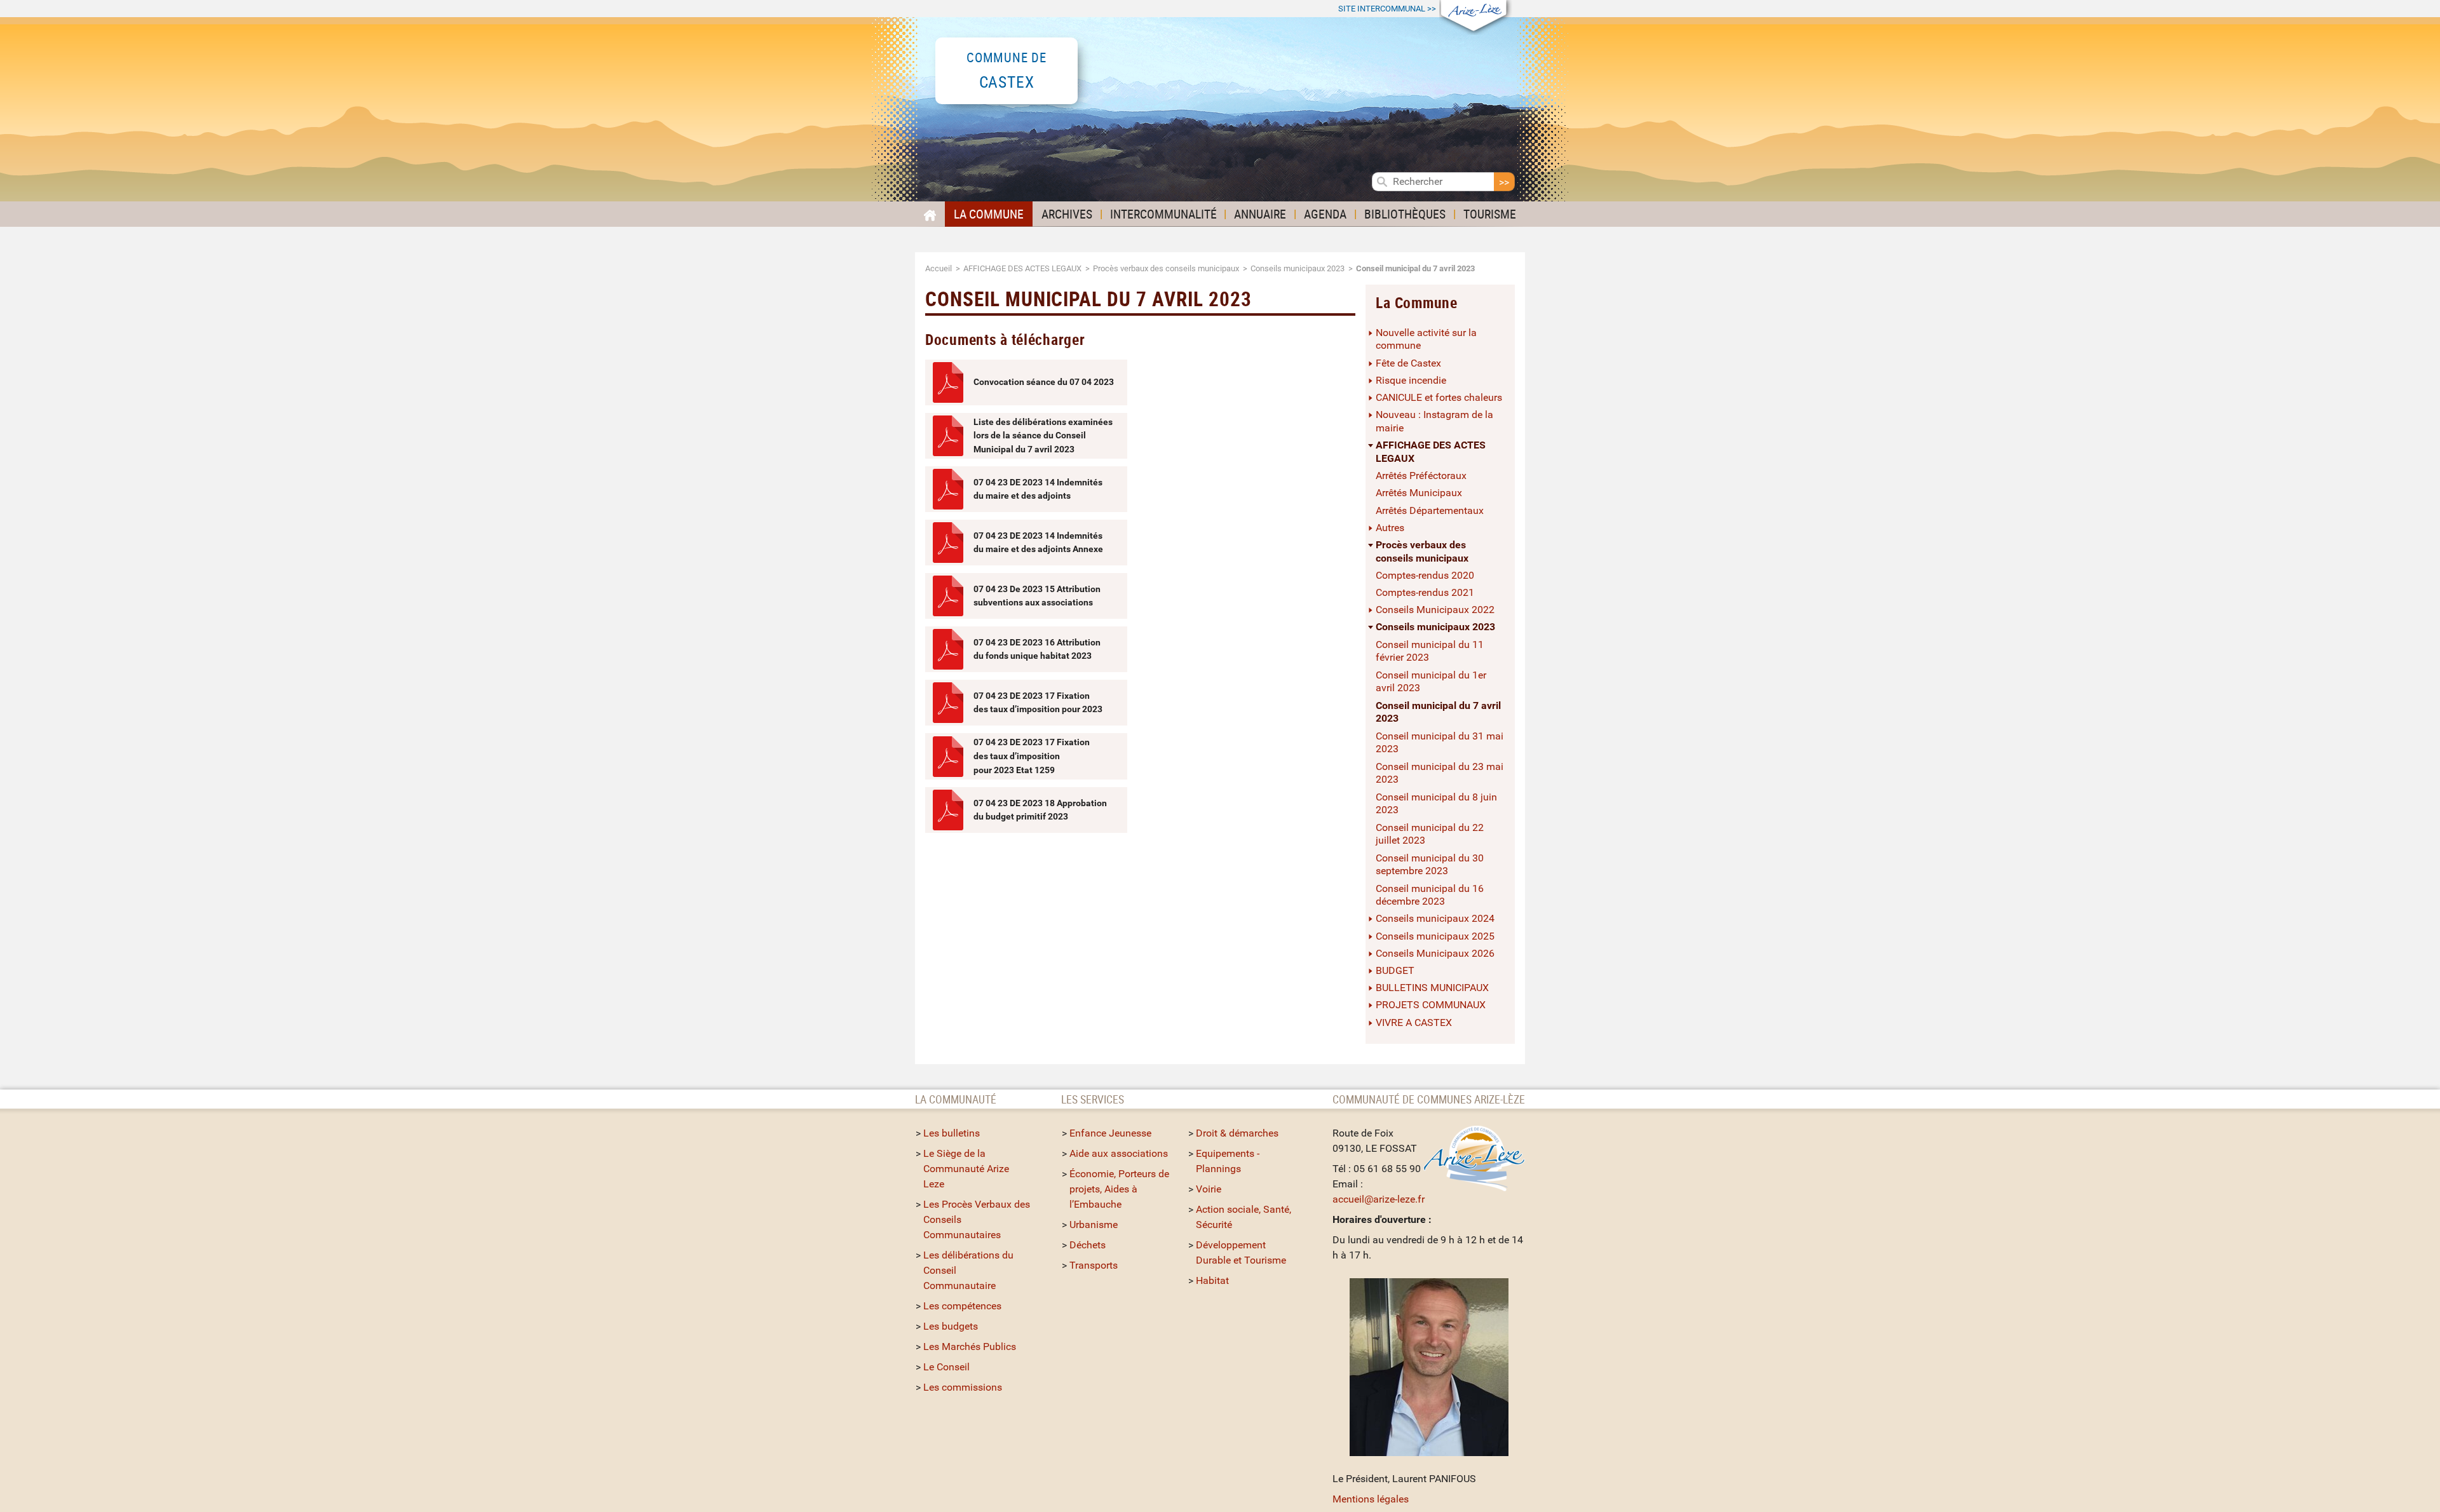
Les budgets (951, 1326)
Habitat (1212, 1280)
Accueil (939, 268)
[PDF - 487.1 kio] (948, 703)
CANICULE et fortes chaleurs (1439, 397)
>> (1387, 9)
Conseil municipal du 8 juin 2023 (1436, 804)
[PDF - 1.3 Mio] (948, 757)
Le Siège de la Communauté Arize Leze (966, 1169)
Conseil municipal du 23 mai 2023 (1440, 773)
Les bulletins (952, 1133)
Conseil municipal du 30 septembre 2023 (1430, 865)
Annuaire (1260, 214)
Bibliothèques (1405, 214)
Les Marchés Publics (970, 1347)
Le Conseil (946, 1367)
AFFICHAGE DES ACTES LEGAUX (1022, 268)
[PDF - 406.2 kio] (948, 810)
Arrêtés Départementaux (1430, 510)
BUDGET (1395, 970)
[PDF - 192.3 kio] (948, 382)
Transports (1094, 1265)
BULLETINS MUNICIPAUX (1432, 988)
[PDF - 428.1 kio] (948, 649)
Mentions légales (1371, 1499)
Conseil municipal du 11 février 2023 (1430, 651)
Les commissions (963, 1387)
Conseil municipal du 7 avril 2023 (1438, 712)
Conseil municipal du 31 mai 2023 (1440, 743)
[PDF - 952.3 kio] (948, 489)
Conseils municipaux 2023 (1298, 268)
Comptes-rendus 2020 (1425, 575)
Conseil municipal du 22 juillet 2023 (1430, 834)
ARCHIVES (1067, 214)
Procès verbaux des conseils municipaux (1166, 268)
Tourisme (1490, 214)
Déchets (1088, 1245)
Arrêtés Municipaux (1419, 493)
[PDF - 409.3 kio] (948, 436)
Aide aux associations (1119, 1153)
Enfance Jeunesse (1110, 1133)
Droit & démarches (1237, 1133)
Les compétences (962, 1306)
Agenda (1325, 214)
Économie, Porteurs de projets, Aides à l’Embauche (1119, 1189)
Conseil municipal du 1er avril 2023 (1431, 682)
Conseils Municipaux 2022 (1435, 610)
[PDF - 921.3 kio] (948, 596)
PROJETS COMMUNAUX (1431, 1005)
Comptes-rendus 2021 (1425, 592)
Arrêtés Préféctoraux (1421, 476)
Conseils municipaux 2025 (1435, 936)
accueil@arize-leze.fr (1379, 1199)
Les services (1093, 1099)
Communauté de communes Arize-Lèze (1429, 1099)
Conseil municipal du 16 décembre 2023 (1430, 895)
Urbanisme (1094, 1225)
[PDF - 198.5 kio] (948, 543)
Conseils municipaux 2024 (1435, 918)
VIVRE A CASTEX (1414, 1023)
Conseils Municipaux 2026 (1435, 953)
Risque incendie (1411, 380)
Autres (1390, 528)
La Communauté (957, 1099)
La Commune (989, 214)
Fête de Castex (1408, 363)
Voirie (1209, 1189)
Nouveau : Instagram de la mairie (1434, 421)
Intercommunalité (1163, 214)
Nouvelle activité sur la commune (1426, 339)
